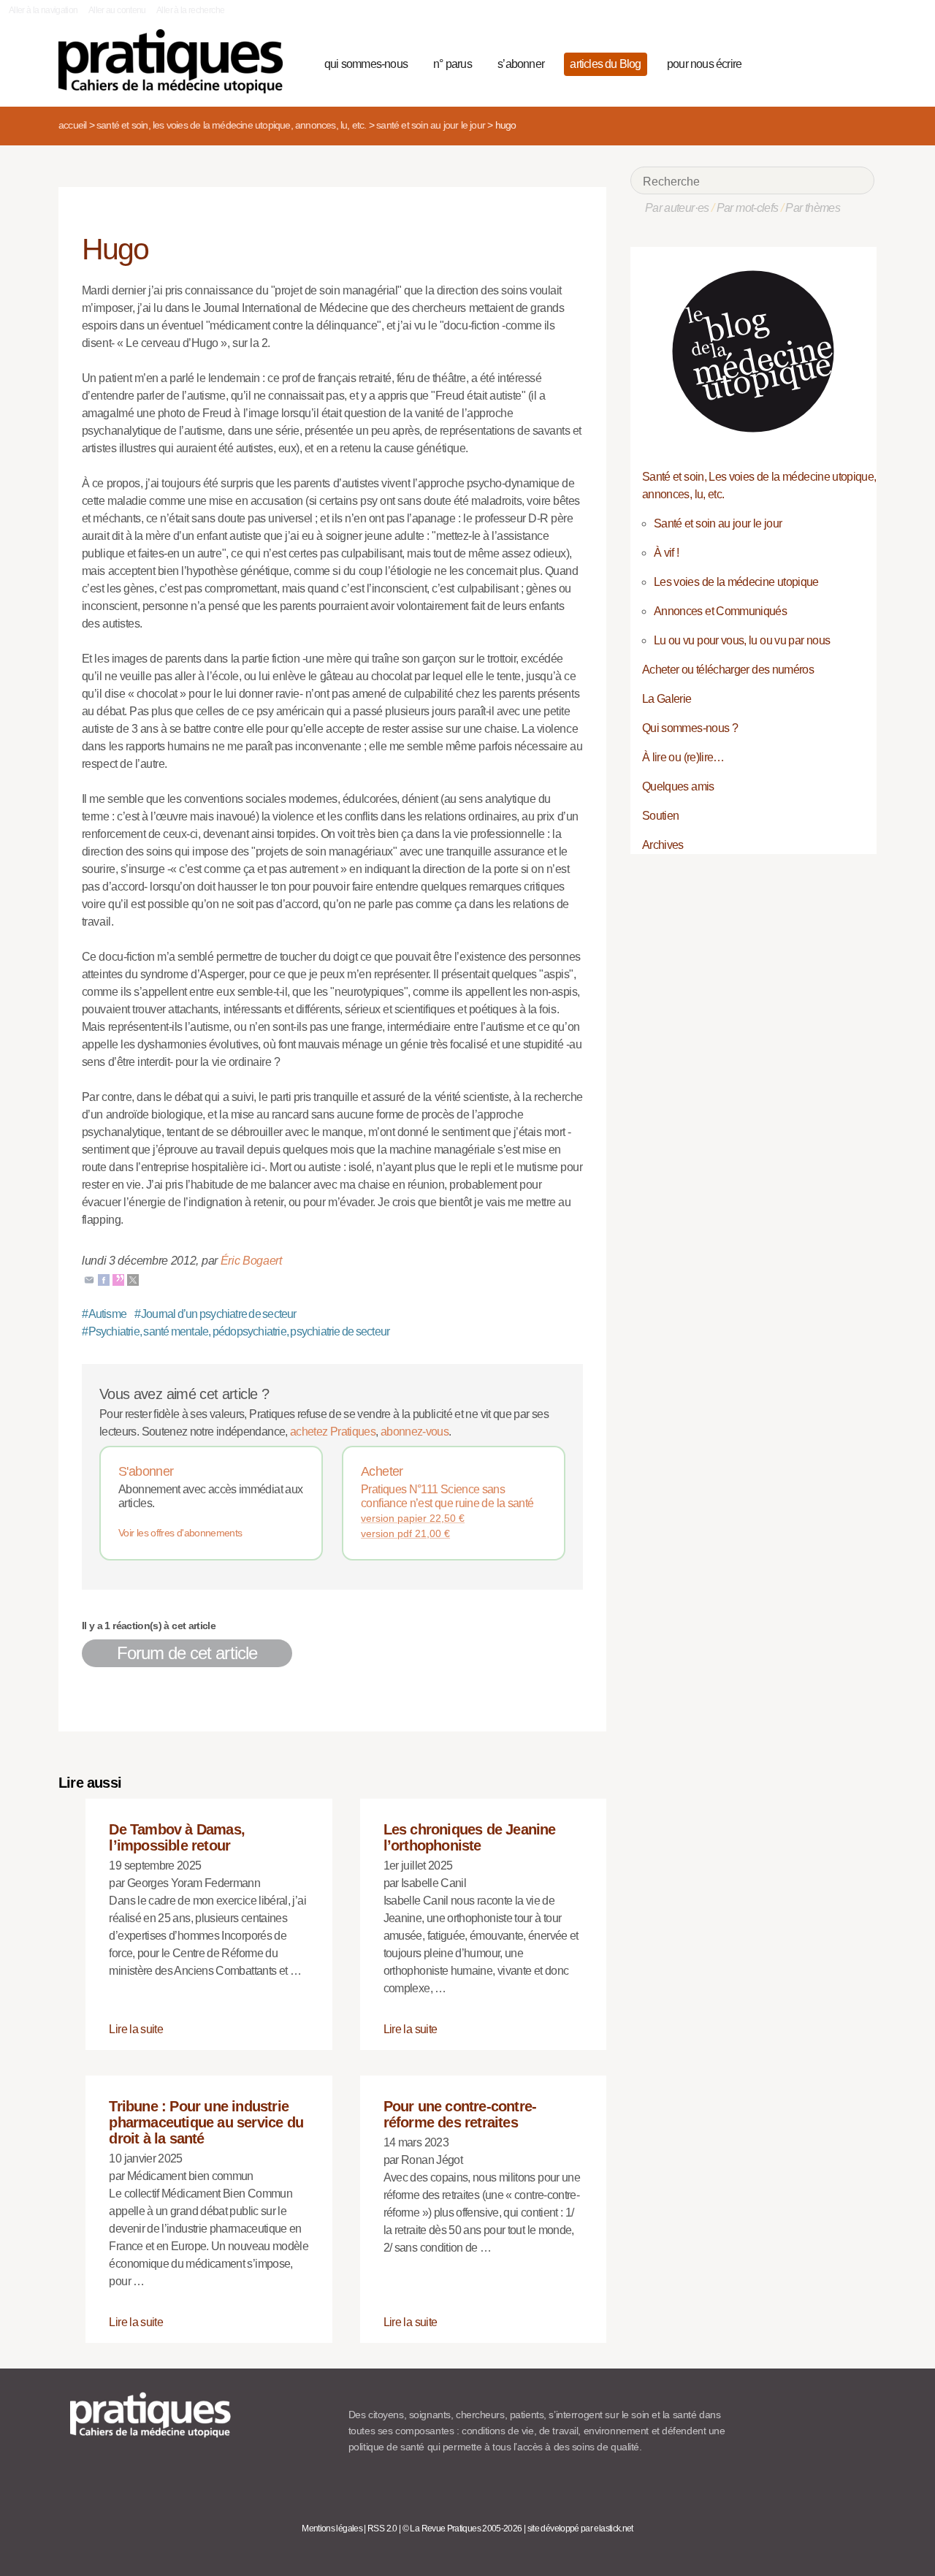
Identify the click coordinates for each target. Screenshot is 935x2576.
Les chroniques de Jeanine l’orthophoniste (470, 1837)
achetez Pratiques (333, 1432)
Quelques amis (678, 786)
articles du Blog (605, 64)
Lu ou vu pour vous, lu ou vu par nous (742, 640)
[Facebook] (104, 1279)
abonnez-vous (415, 1432)
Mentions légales (332, 2529)
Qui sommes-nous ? (690, 728)
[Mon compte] (834, 62)
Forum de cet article (187, 1653)
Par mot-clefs (748, 208)
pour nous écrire (704, 64)
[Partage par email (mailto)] (89, 1279)
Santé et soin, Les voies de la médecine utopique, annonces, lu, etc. (232, 125)
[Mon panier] (808, 62)
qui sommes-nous (366, 64)
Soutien (661, 816)
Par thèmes (813, 208)
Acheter (382, 1471)
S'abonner (146, 1471)
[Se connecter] (859, 62)
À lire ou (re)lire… (683, 757)
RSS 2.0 (382, 2529)
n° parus (453, 64)
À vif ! (667, 553)
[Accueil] (176, 61)
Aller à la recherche (190, 10)
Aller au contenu (117, 10)
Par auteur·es (677, 208)
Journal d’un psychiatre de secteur (215, 1314)
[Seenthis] (118, 1279)
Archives (663, 845)
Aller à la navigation (43, 10)
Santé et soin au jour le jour (431, 125)
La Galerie (667, 699)
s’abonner (521, 64)
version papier (413, 1518)
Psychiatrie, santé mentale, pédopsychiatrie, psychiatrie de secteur (236, 1331)
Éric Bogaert (251, 1261)
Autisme (104, 1314)
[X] (133, 1279)
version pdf (405, 1533)
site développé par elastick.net (580, 2529)
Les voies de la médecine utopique (736, 582)
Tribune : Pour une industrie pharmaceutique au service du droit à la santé (206, 2122)
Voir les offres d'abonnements (180, 1533)
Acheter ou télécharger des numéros (728, 670)
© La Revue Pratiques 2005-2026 (462, 2529)
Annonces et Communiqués (720, 611)
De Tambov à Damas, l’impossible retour (177, 1837)
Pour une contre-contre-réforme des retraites (460, 2114)
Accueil (72, 125)
